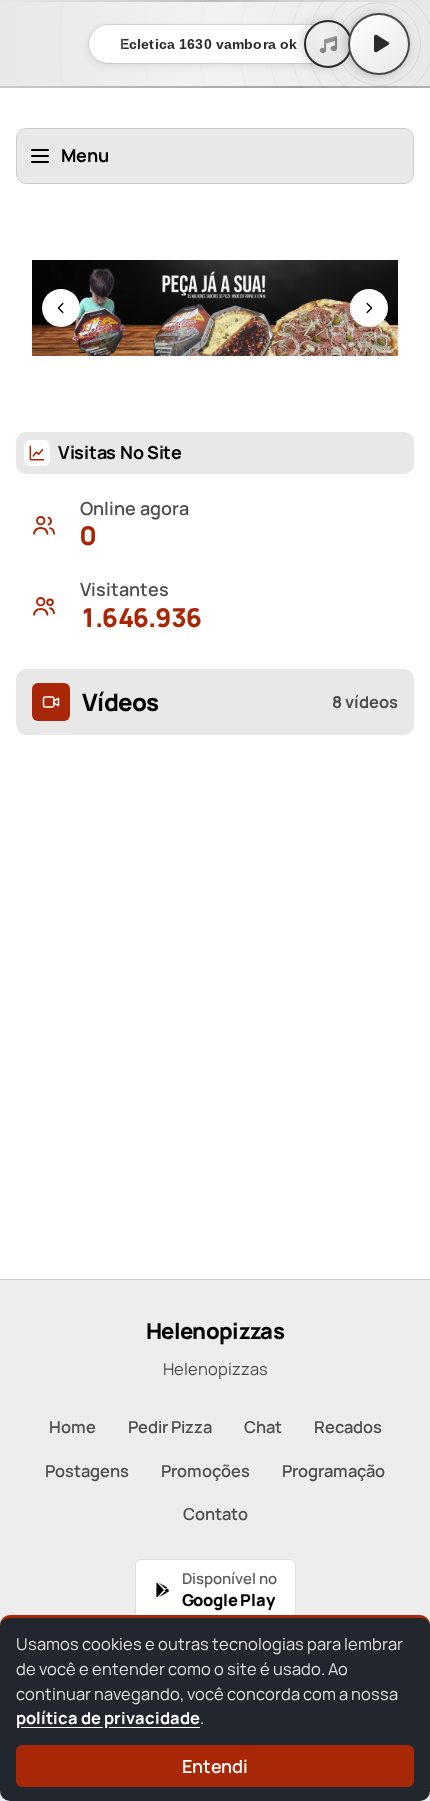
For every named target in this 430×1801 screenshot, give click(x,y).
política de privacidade (108, 1717)
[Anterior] (61, 308)
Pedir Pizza (170, 1426)
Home (72, 1426)
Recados (348, 1426)
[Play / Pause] (379, 44)
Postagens (87, 1470)
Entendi (215, 1766)
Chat (263, 1426)
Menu (85, 155)
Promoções (205, 1470)
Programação (333, 1470)
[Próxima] (369, 308)
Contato (215, 1513)
